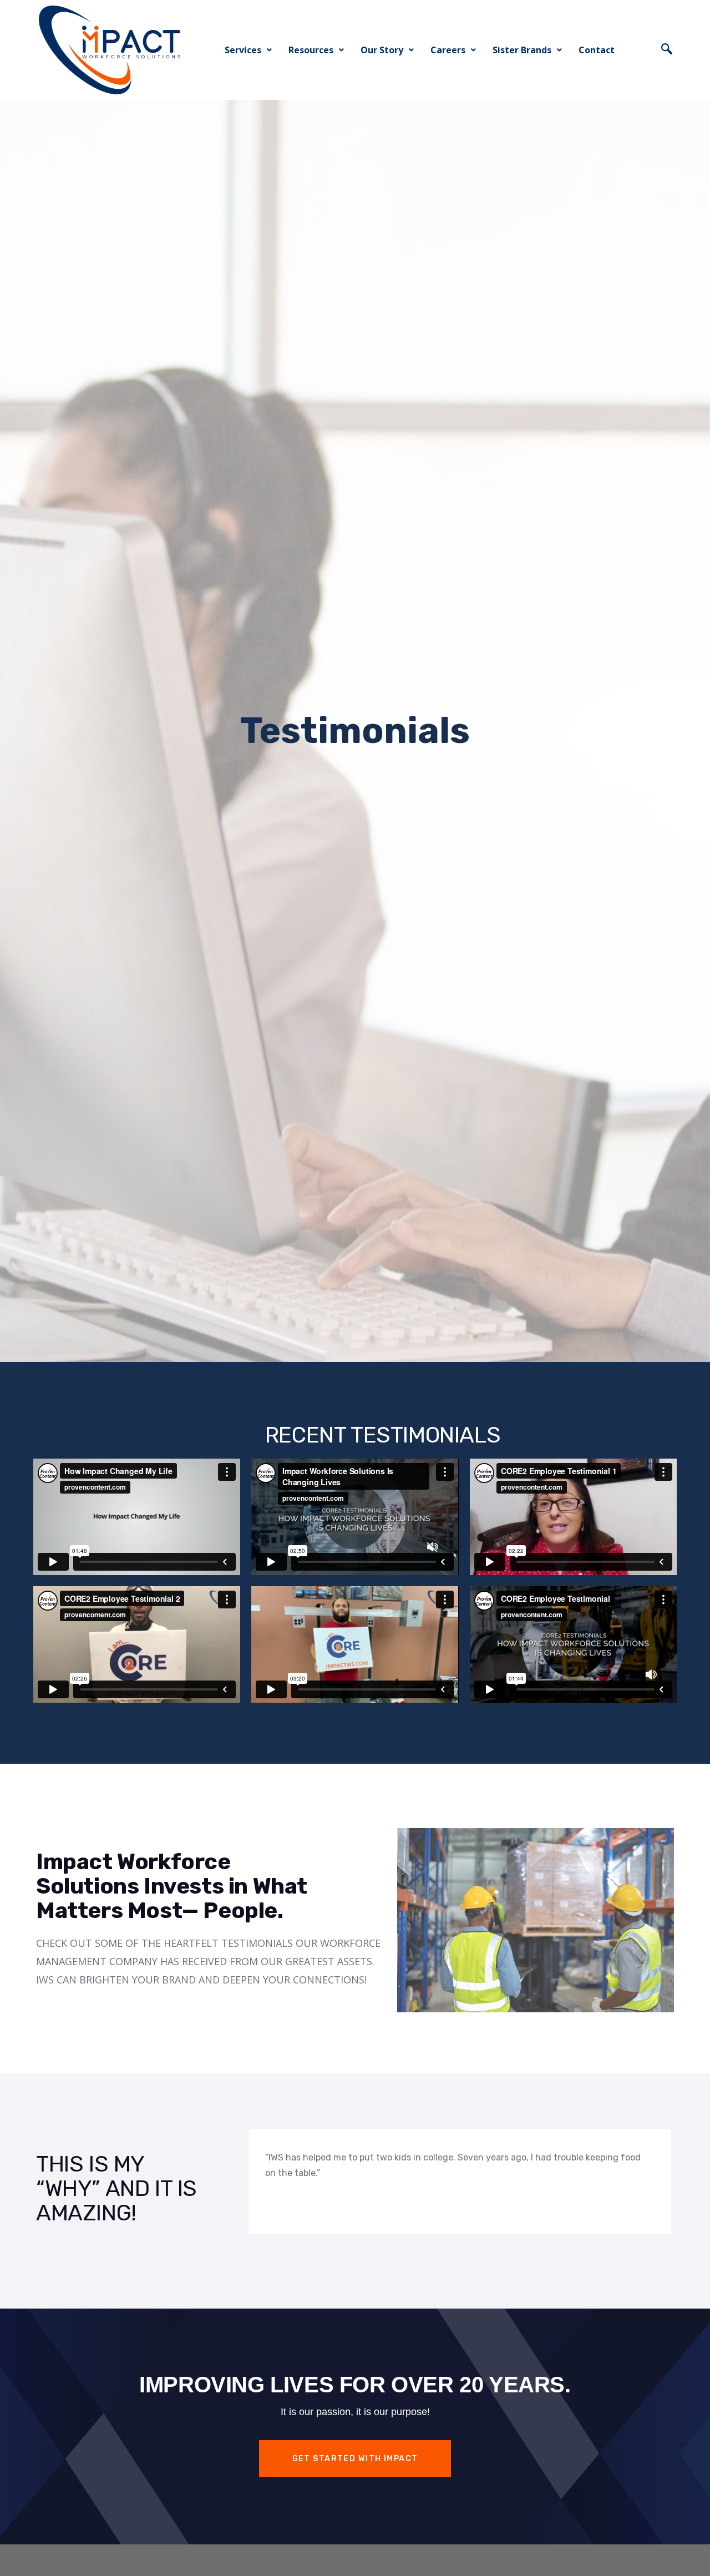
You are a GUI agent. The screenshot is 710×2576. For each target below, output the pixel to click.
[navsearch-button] (667, 50)
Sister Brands (522, 50)
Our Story (382, 50)
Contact (597, 50)
